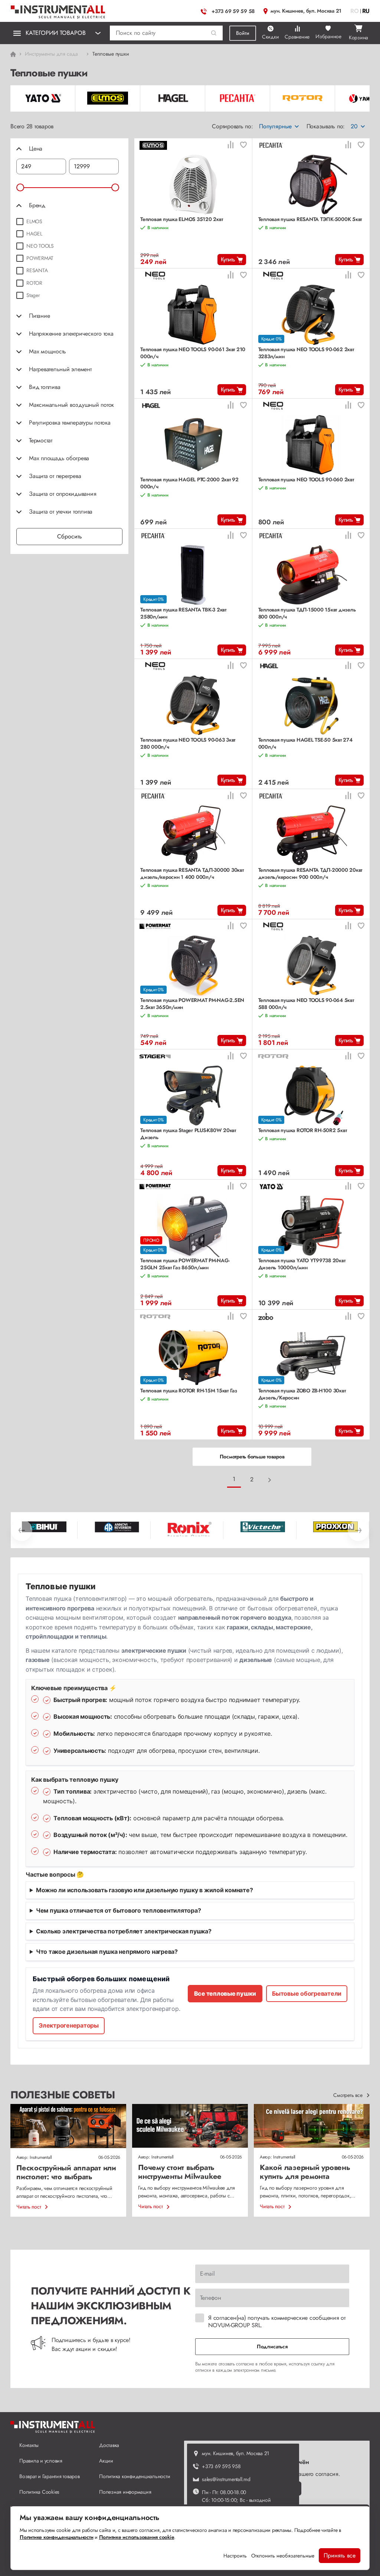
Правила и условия (41, 2461)
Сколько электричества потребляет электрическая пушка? (124, 1931)
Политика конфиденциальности (135, 2476)
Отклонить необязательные (283, 2556)
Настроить (235, 2556)
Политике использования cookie (137, 2537)
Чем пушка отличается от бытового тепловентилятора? (119, 1910)
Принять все (340, 2555)
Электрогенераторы (69, 2025)
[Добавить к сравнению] (230, 146)
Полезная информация (125, 2492)
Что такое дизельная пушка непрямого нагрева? (107, 1952)
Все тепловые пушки (225, 1993)
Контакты (29, 2445)
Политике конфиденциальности (56, 2537)
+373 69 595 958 (221, 2466)
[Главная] (58, 10)
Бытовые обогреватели (307, 1993)
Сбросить (70, 536)
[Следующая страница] (270, 1480)
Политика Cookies (39, 2492)
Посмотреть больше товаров (252, 1457)
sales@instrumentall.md (226, 2479)
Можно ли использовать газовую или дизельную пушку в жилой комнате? (145, 1890)
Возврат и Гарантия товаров (50, 2476)
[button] (214, 33)
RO (355, 11)
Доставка (109, 2445)
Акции (106, 2461)
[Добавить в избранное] (243, 146)
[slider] (20, 187)
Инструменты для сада (51, 54)
